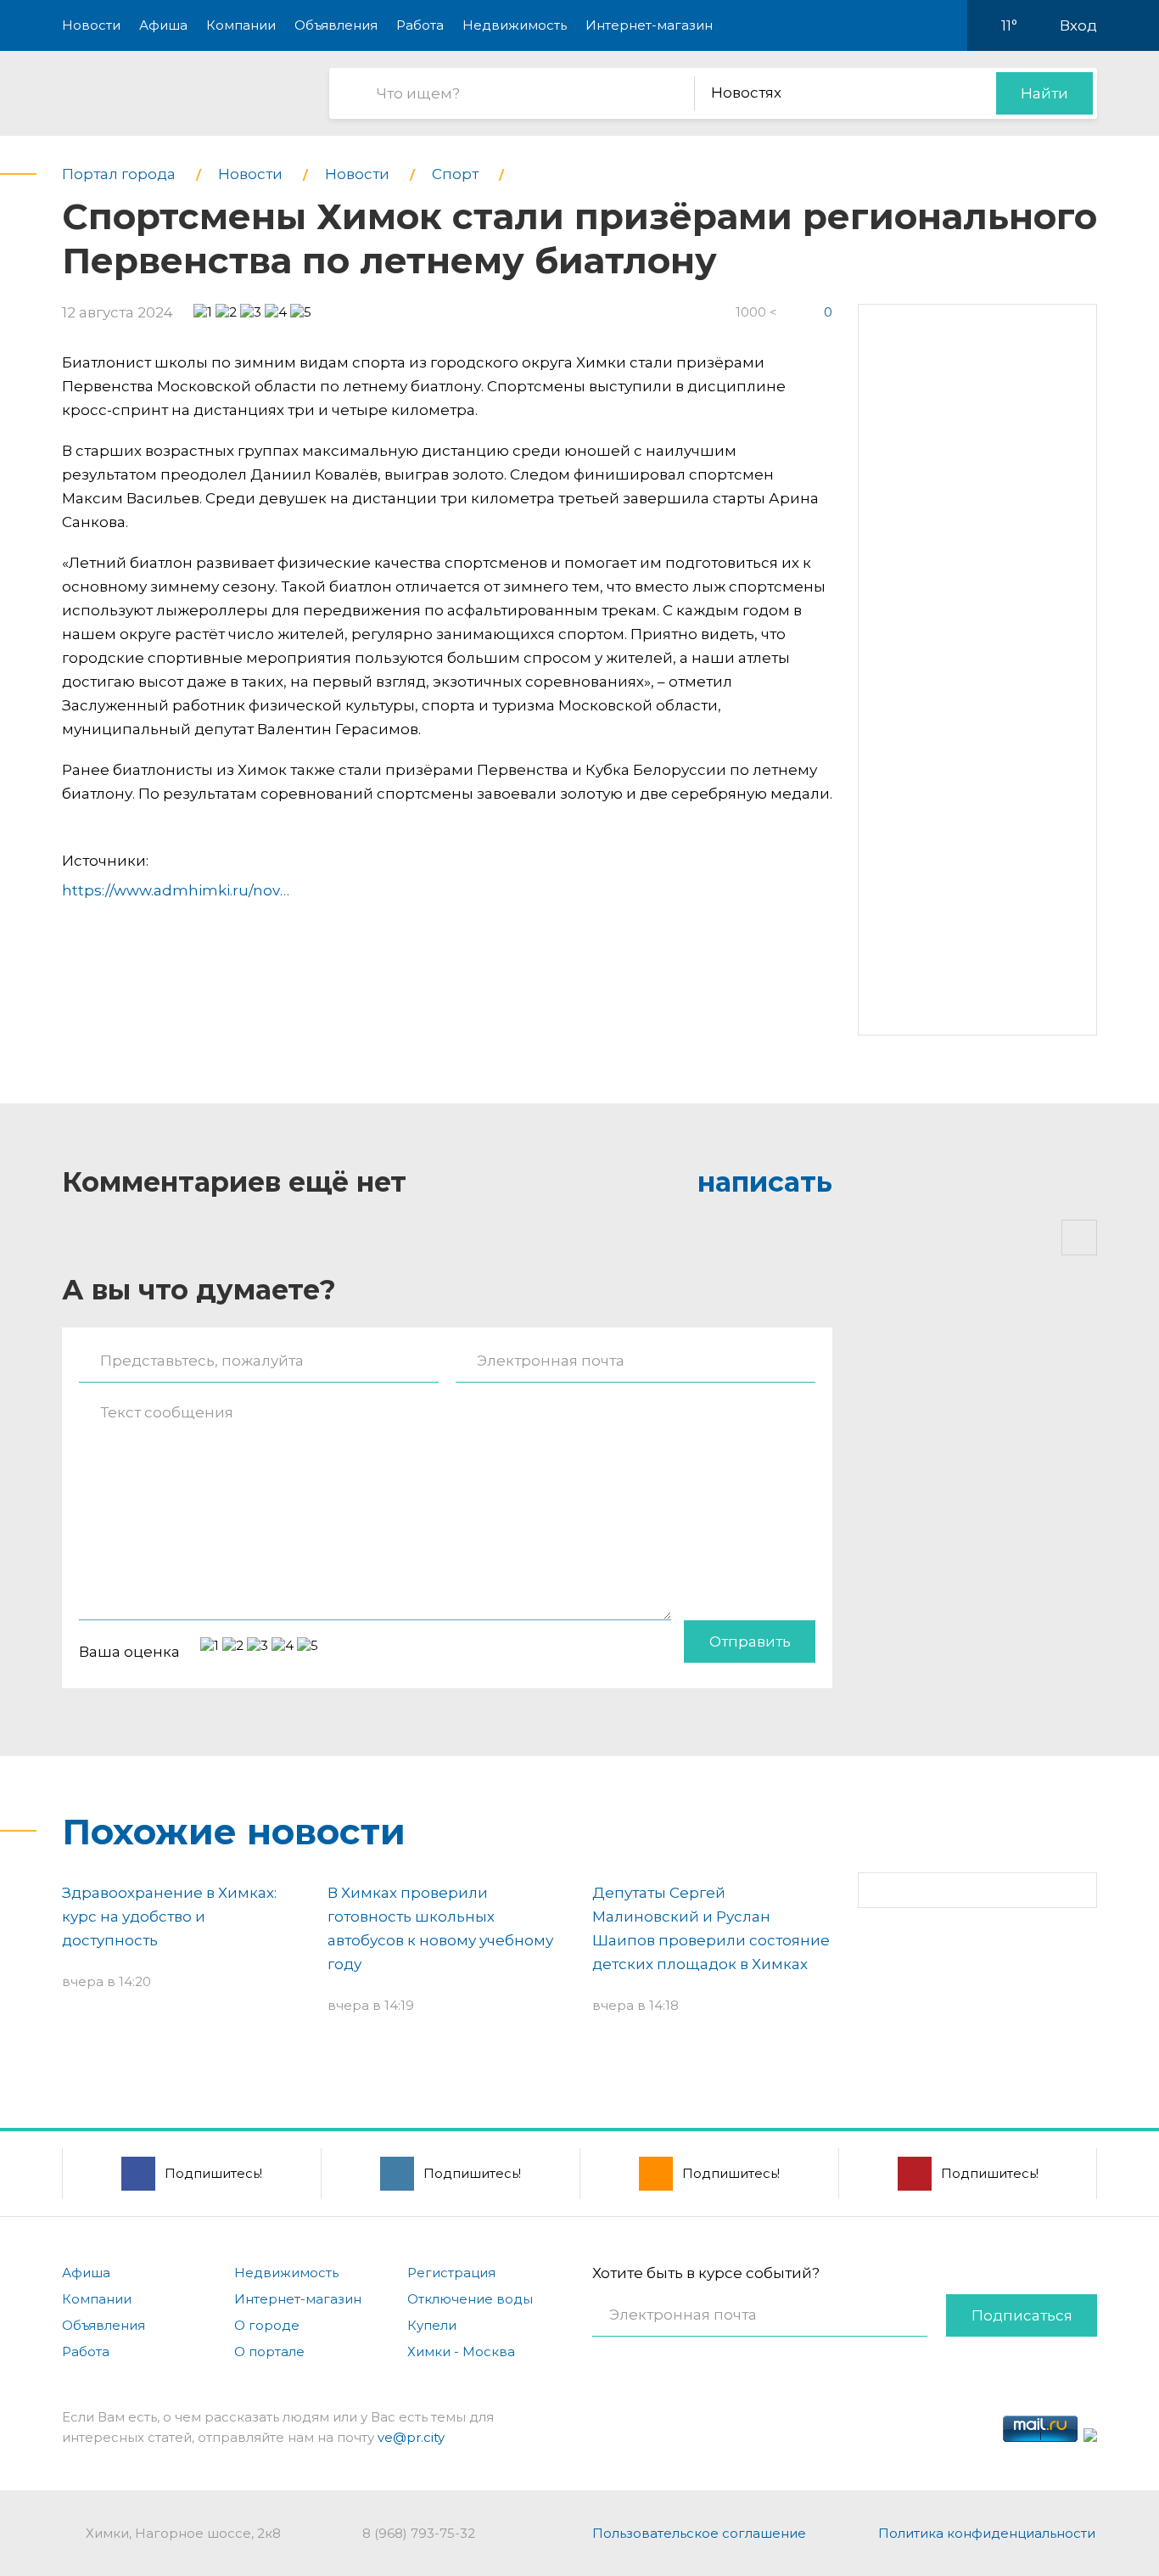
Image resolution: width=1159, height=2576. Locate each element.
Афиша (163, 25)
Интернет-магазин (649, 25)
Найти (1044, 93)
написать (765, 1182)
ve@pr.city (411, 2437)
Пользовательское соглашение (699, 2533)
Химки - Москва (461, 2352)
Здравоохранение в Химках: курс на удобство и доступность (169, 1917)
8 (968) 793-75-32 (419, 2533)
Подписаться (1022, 2315)
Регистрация (451, 2273)
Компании (241, 25)
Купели (432, 2325)
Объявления (336, 25)
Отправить (750, 1642)
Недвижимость (515, 25)
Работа (420, 25)
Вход (1078, 25)
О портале (269, 2352)
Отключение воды (470, 2299)
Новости (91, 25)
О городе (267, 2325)
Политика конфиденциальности (987, 2533)
